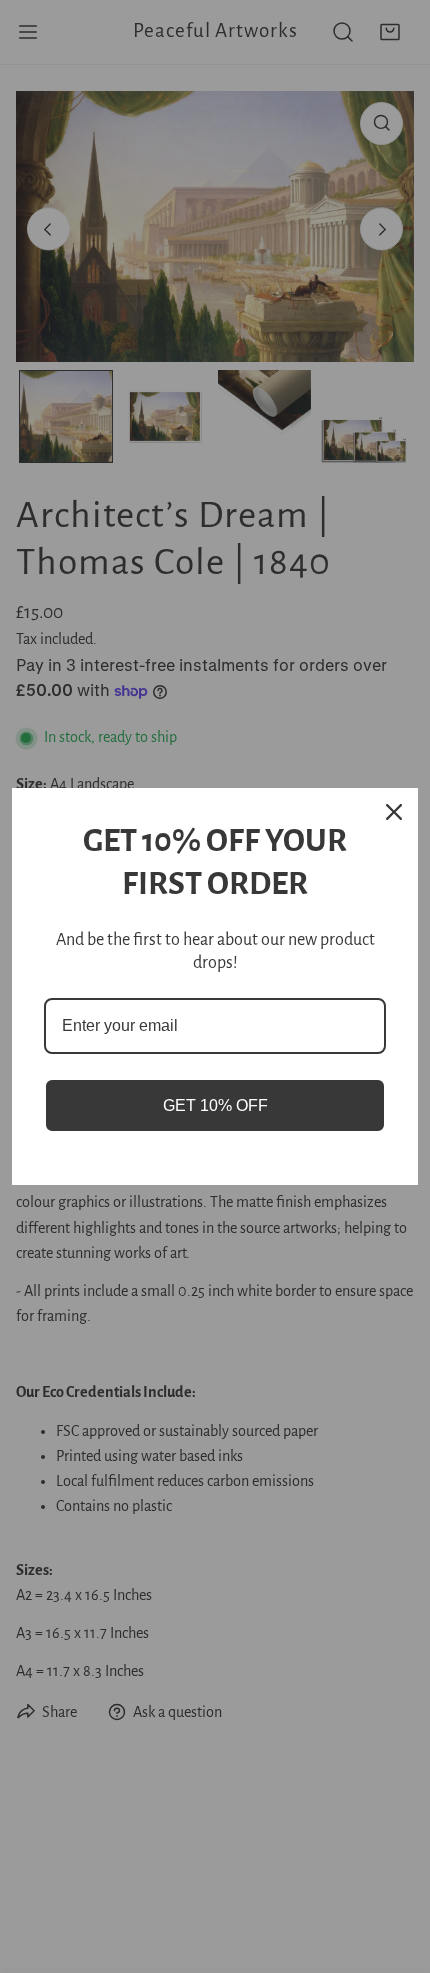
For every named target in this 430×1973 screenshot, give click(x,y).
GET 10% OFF (215, 1105)
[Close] (394, 812)
